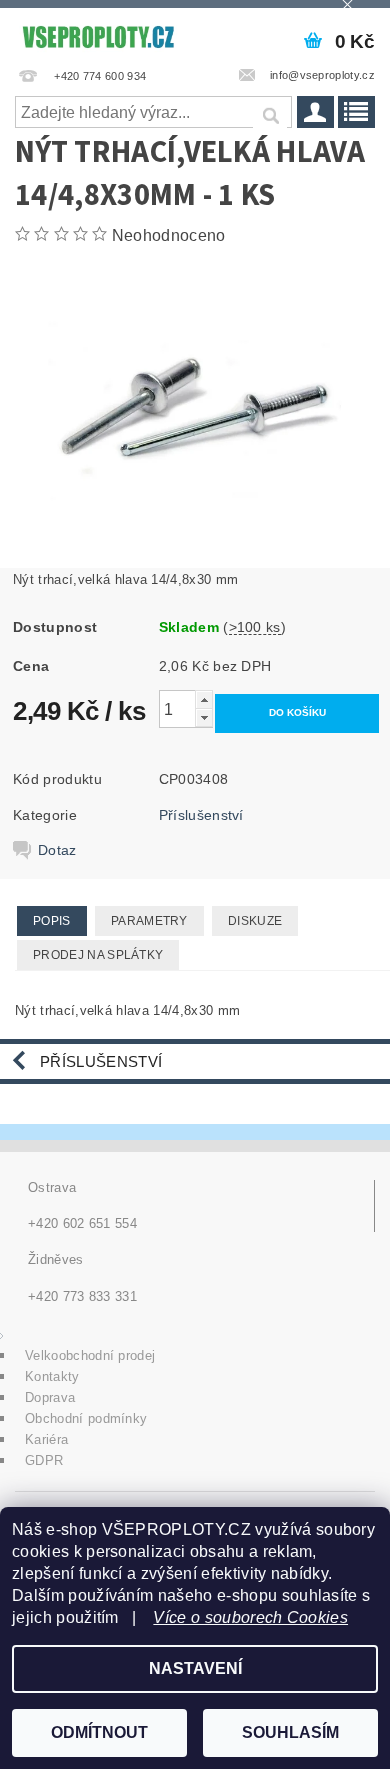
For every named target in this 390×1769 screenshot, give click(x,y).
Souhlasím (290, 1732)
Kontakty (52, 1376)
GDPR (44, 1460)
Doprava (50, 1397)
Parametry (149, 921)
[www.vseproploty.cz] (97, 34)
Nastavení (195, 1668)
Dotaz (57, 850)
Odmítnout (99, 1732)
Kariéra (46, 1439)
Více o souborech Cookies (250, 1617)
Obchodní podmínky (86, 1418)
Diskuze (255, 921)
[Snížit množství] (204, 717)
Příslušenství (201, 815)
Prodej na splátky (98, 955)
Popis (52, 921)
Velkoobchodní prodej (90, 1355)
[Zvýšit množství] (204, 699)
